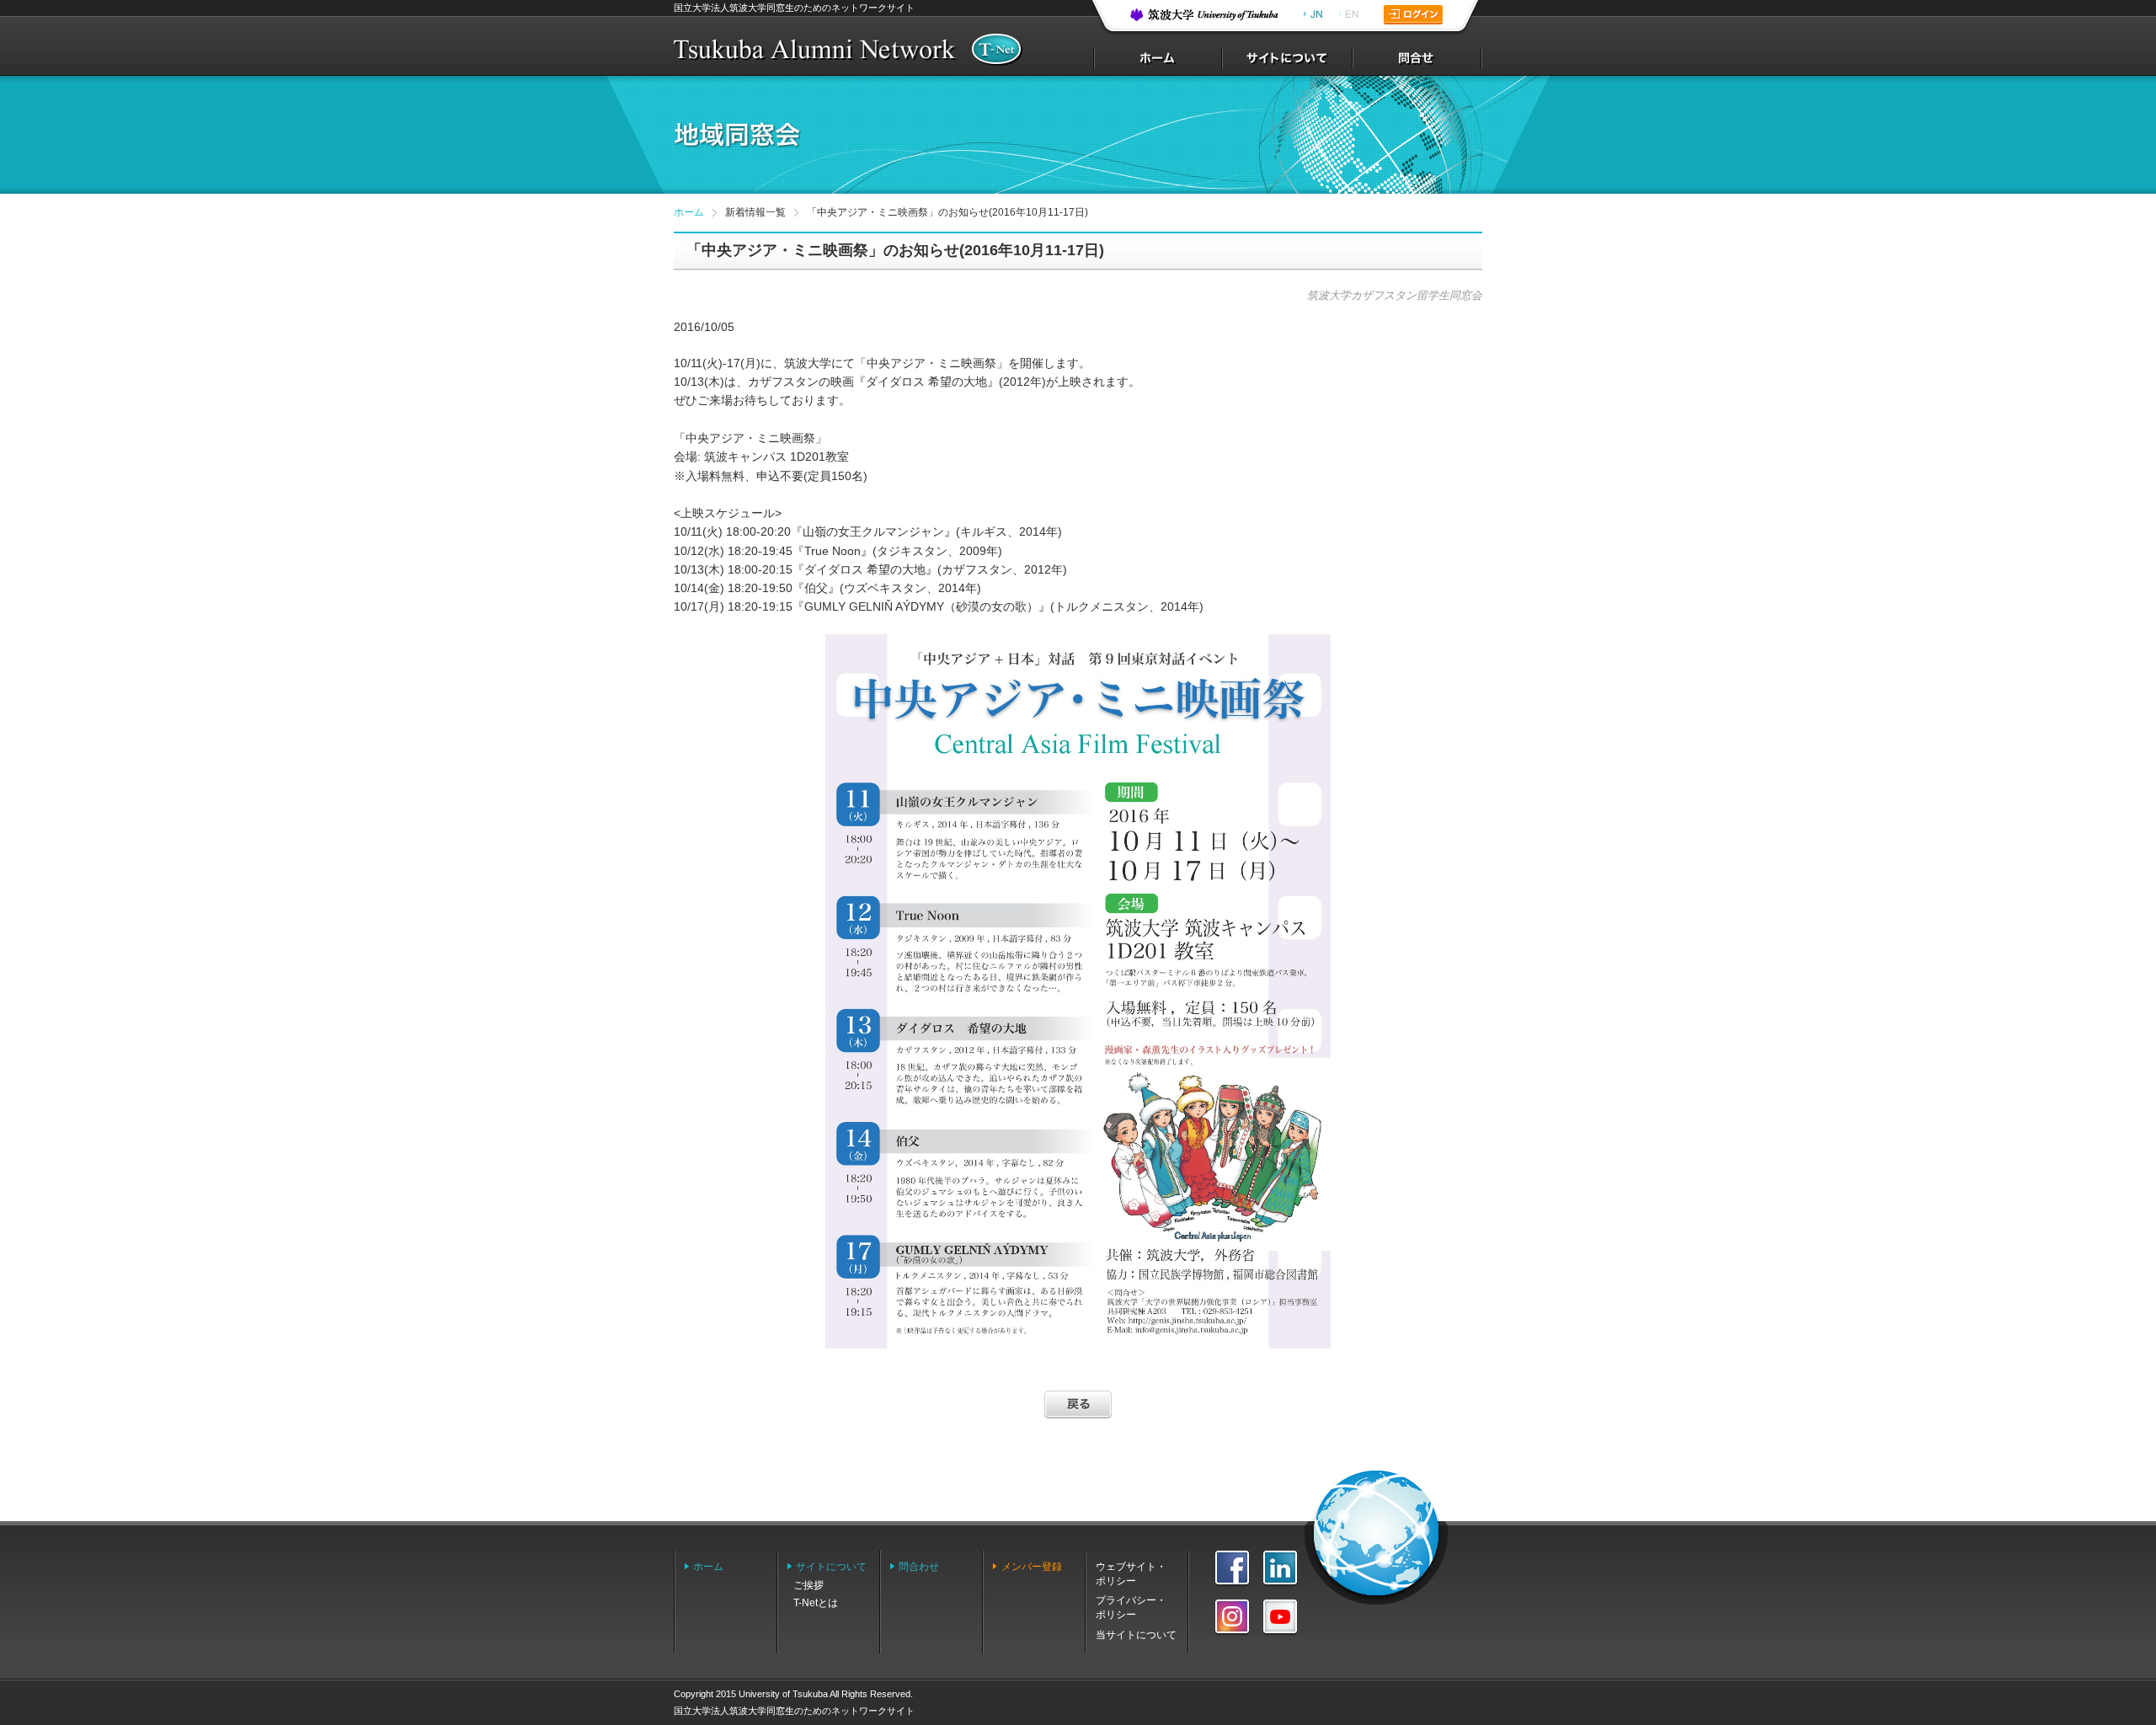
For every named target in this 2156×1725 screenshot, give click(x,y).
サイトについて (831, 1567)
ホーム (689, 212)
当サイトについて (1136, 1635)
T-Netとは (816, 1603)
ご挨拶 (808, 1585)
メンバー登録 (1032, 1567)
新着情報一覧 (755, 212)
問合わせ (919, 1567)
